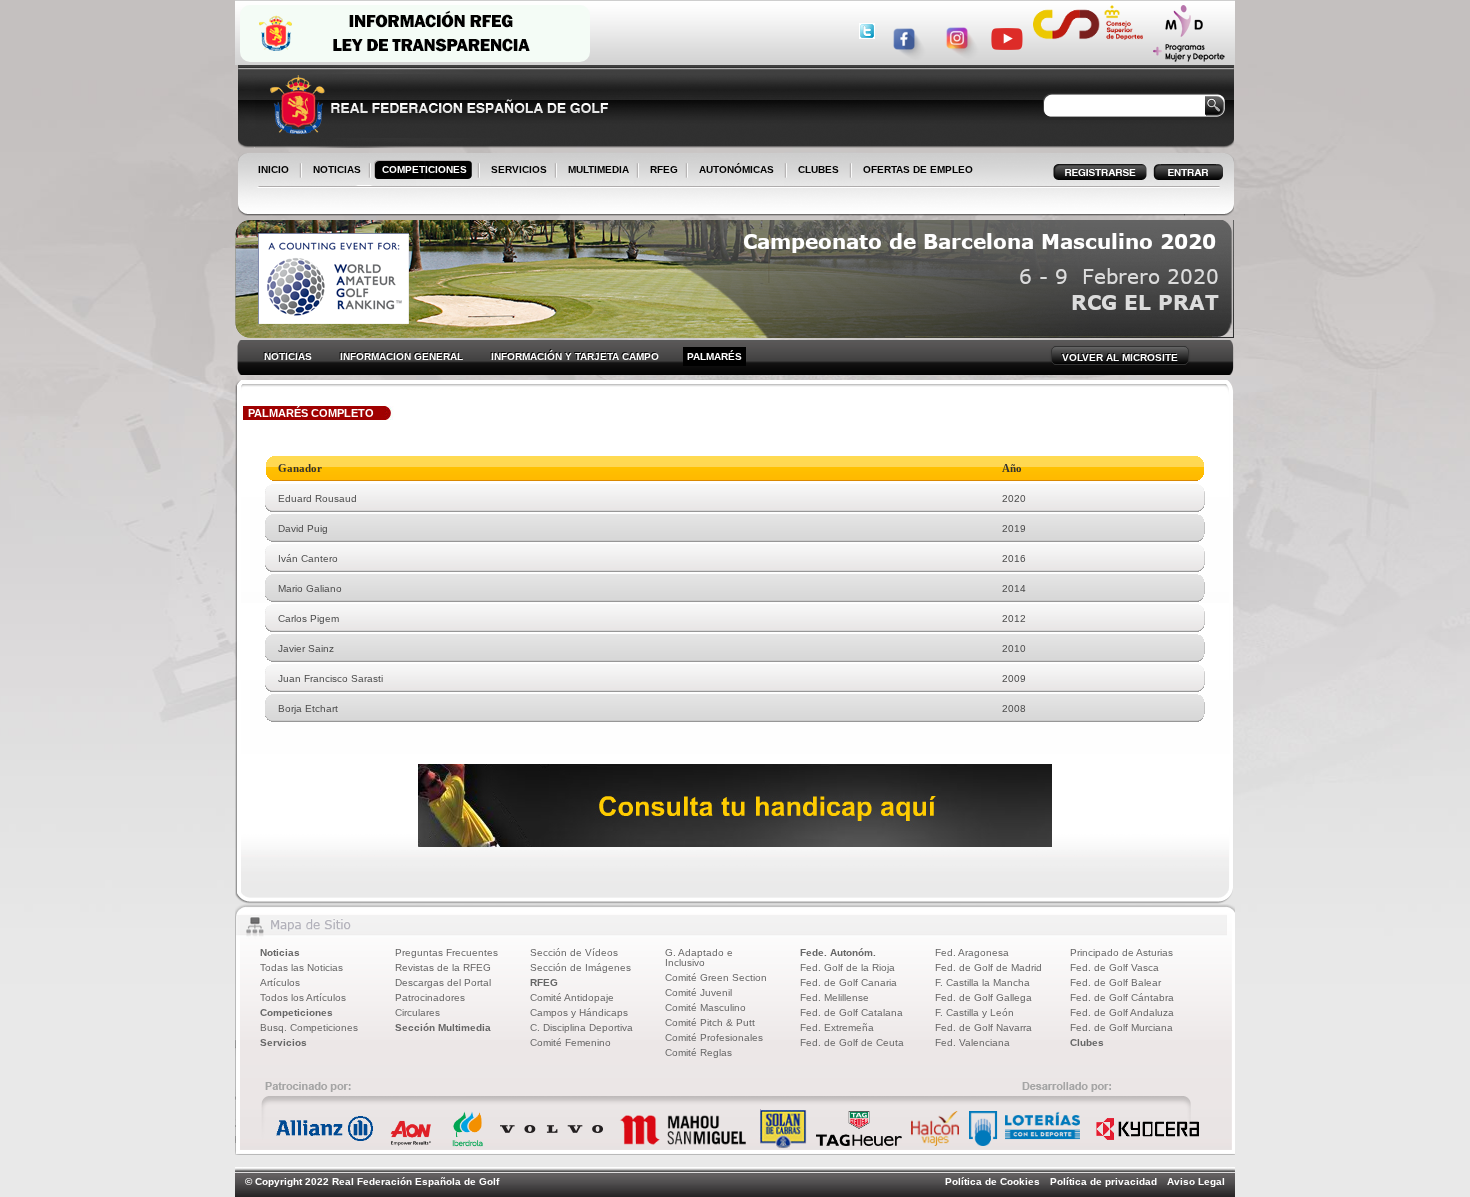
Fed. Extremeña (837, 1027)
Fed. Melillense (834, 997)
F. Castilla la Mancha (982, 982)
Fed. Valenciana (972, 1042)
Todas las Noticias (301, 967)
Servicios (283, 1042)
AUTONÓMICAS (736, 169)
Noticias (280, 952)
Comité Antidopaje (572, 997)
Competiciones (296, 1012)
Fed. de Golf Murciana (1121, 1027)
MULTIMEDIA (594, 171)
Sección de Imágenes (580, 967)
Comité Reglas (698, 1052)
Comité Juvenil (698, 992)
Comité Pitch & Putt (710, 1022)
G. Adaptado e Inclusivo (699, 957)
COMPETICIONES (424, 169)
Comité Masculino (705, 1007)
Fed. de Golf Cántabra (1122, 997)
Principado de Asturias (1121, 952)
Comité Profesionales (714, 1037)
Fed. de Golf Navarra (983, 1027)
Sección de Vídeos (574, 952)
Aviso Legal (1196, 1181)
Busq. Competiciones (309, 1027)
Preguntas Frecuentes (446, 952)
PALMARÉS (714, 356)
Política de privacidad (1103, 1181)
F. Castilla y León (974, 1012)
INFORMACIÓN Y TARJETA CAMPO (575, 356)
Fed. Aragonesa (972, 952)
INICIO (273, 169)
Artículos (280, 982)
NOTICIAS (333, 171)
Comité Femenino (570, 1042)
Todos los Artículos (303, 997)
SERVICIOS (515, 171)
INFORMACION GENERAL (401, 356)
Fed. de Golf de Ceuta (852, 1042)
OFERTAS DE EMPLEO (918, 169)
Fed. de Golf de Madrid (988, 967)
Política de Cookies (992, 1181)
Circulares (417, 1012)
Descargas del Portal (443, 982)
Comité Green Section (716, 977)
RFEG (660, 171)
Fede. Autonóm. (838, 952)
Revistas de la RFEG (443, 967)
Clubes (1087, 1042)
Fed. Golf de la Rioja (847, 967)
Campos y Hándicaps (579, 1012)
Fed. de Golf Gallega (983, 997)
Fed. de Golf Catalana (851, 1012)
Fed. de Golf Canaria (848, 982)
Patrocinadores (430, 997)
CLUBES (818, 169)
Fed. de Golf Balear (1115, 982)
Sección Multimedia (443, 1027)
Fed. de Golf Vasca (1114, 967)
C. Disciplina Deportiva (581, 1027)
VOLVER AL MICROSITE (1120, 357)
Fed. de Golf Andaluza (1122, 1012)
